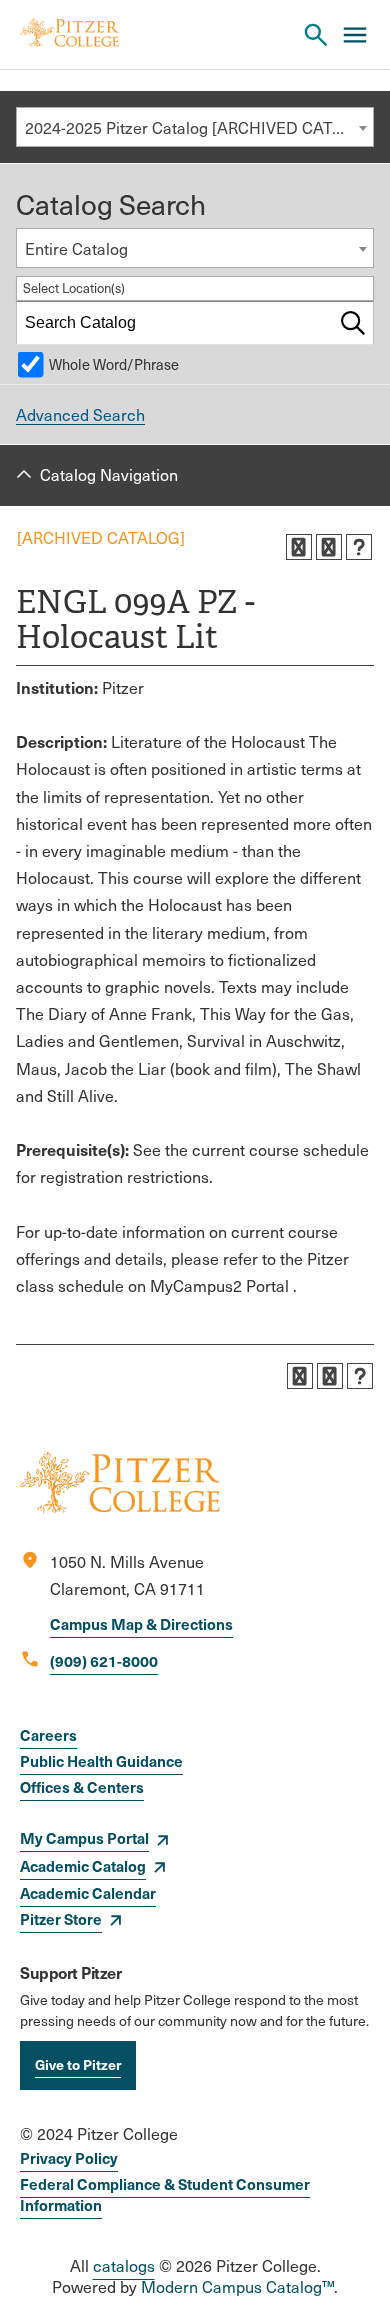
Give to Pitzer (78, 2064)
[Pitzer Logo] (69, 34)
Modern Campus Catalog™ (237, 2286)
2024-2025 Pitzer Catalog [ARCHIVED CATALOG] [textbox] (199, 127)
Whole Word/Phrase (114, 364)
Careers (48, 1734)
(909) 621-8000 (104, 1660)
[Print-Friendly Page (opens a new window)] (329, 547)
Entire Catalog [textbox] (76, 248)
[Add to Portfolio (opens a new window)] (299, 547)
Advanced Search (80, 414)
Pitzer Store (61, 1918)
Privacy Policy (69, 2157)
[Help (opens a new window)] (359, 547)
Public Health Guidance (101, 1760)
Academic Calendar (88, 1892)
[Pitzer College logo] (120, 1507)
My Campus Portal (84, 1837)
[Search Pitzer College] (316, 35)
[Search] (353, 323)
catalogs (124, 2265)
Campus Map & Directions (141, 1623)
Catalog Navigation (109, 474)
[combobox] (195, 127)
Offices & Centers (82, 1786)
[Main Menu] (355, 35)
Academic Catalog (83, 1865)
